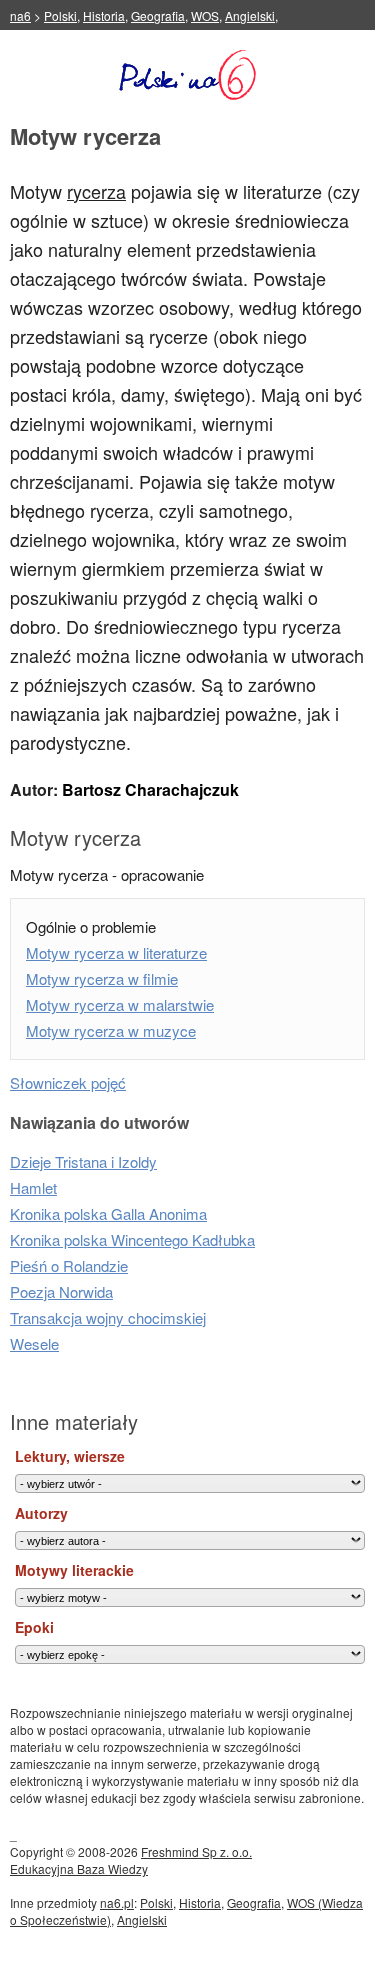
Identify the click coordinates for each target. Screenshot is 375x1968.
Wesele (34, 1343)
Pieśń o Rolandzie (69, 1265)
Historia (104, 15)
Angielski (250, 15)
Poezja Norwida (61, 1291)
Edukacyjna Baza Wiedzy (79, 1868)
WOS (205, 15)
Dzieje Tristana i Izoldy (83, 1161)
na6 (20, 15)
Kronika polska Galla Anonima (108, 1213)
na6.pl (117, 1902)
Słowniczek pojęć (68, 1082)
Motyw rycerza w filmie (102, 978)
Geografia (158, 15)
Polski (60, 15)
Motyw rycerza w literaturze (116, 952)
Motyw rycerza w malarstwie (120, 1004)
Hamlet (33, 1187)
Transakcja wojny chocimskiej (108, 1317)
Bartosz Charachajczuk (150, 789)
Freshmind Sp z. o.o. (196, 1851)
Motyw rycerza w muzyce (111, 1030)
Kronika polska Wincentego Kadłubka (132, 1239)
